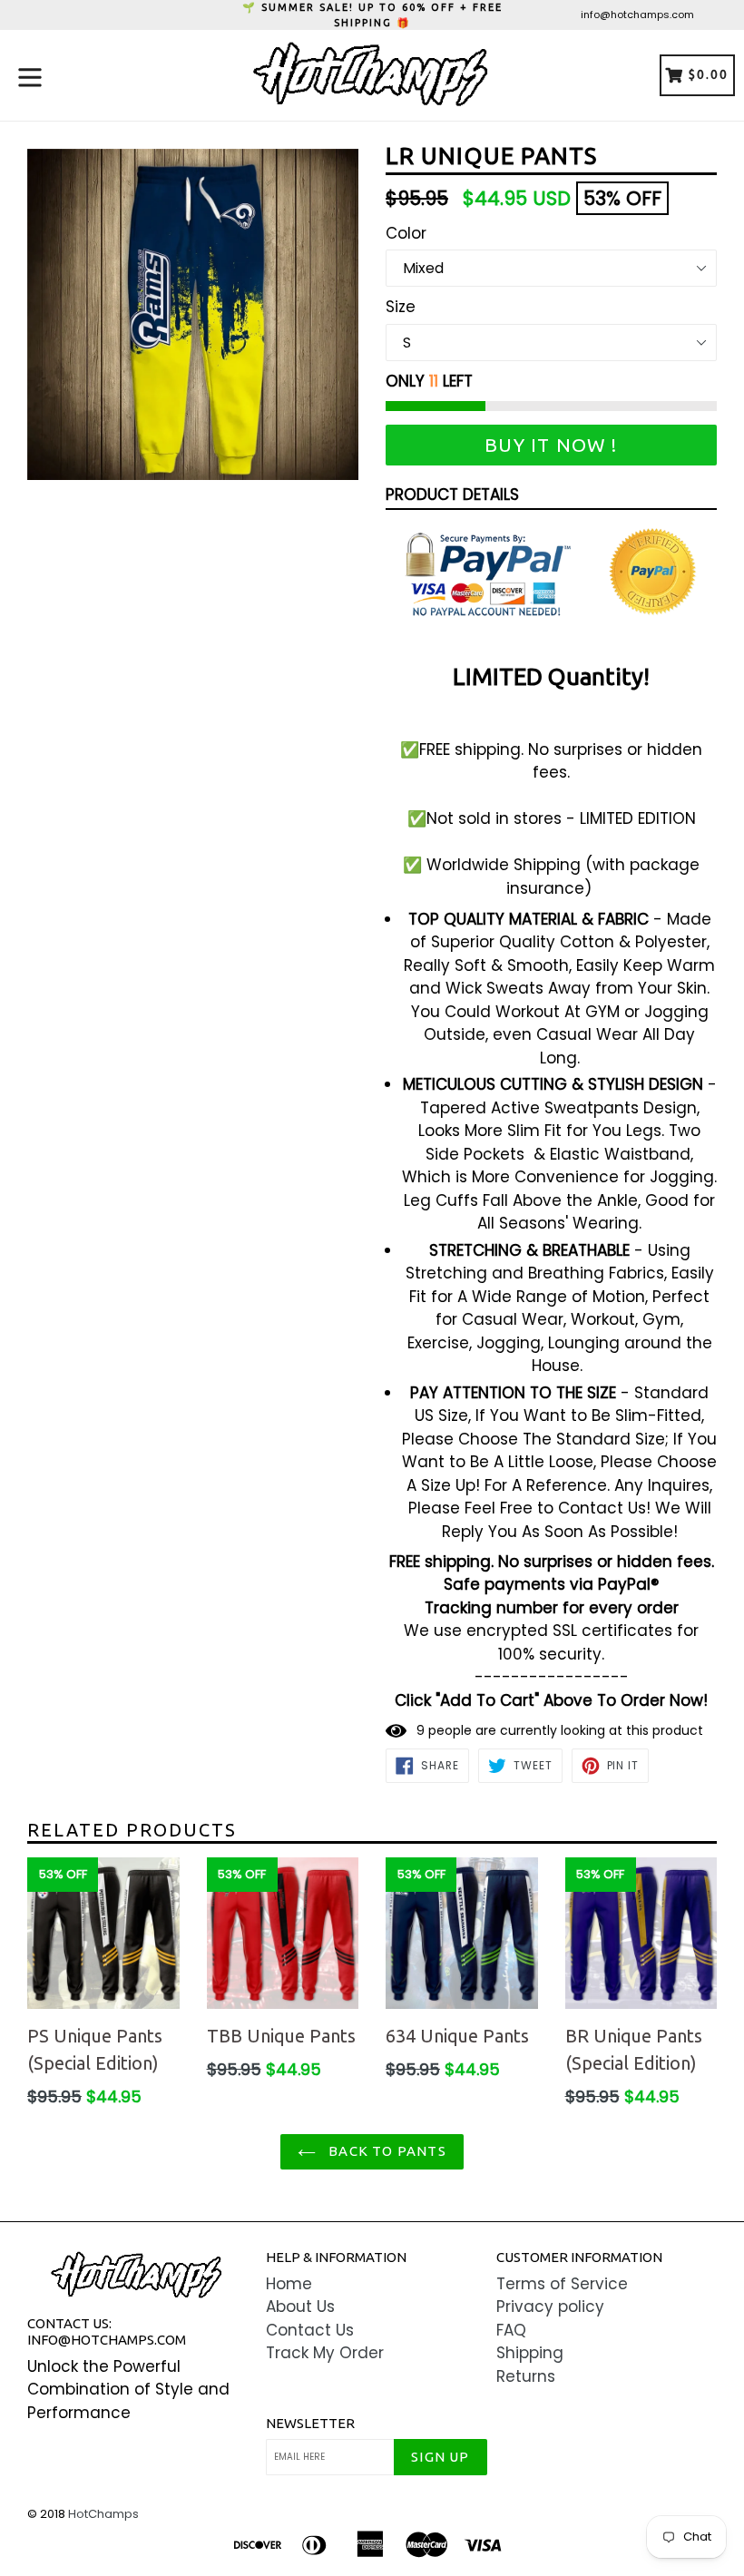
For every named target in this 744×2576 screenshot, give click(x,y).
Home (289, 2284)
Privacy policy (550, 2307)
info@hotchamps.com (637, 15)
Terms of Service (562, 2284)
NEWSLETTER (310, 2423)
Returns (526, 2376)
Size (401, 307)
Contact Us (310, 2330)
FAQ (511, 2330)
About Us (300, 2307)
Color (406, 233)
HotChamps (103, 2514)
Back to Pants (386, 2151)
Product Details (452, 495)
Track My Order (325, 2353)
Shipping (530, 2353)
